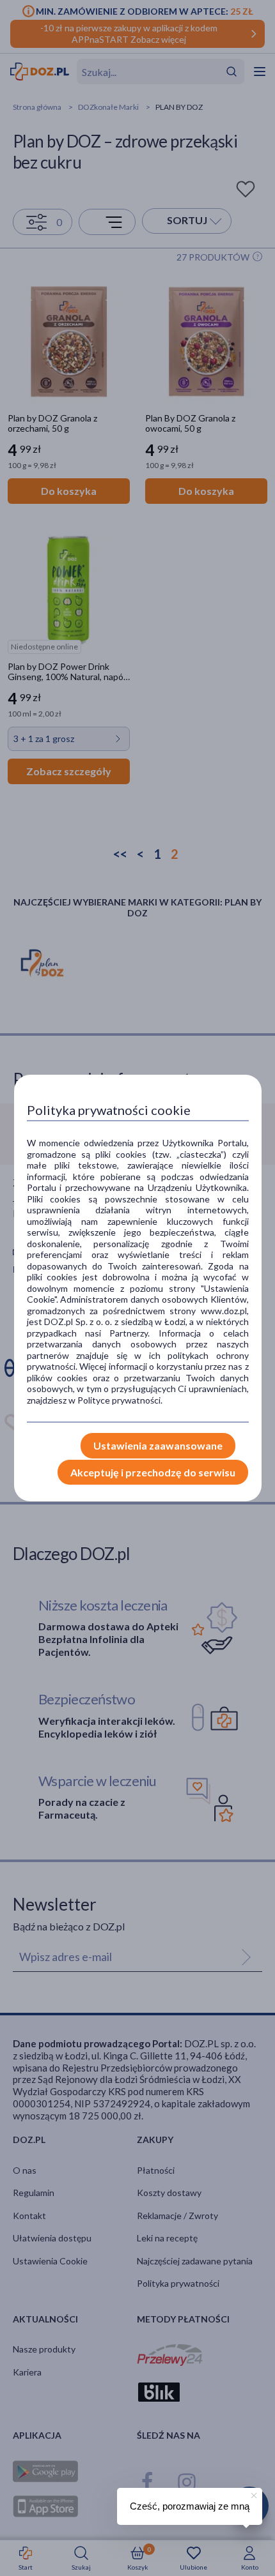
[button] (253, 2494)
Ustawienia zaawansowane (158, 1445)
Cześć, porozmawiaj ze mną (190, 2506)
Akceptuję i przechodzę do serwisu (153, 1472)
